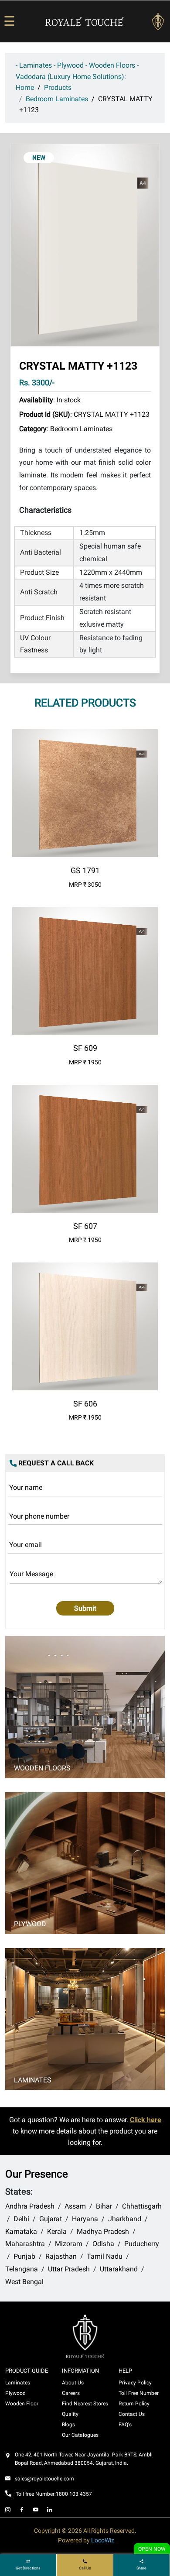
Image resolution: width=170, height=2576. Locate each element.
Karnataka (21, 2231)
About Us (73, 2383)
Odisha (103, 2244)
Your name (26, 1487)
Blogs (68, 2425)
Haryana (85, 2219)
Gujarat (51, 2219)
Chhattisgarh (142, 2206)
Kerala (57, 2231)
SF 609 (85, 1048)
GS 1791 (85, 870)
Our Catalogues (80, 2435)
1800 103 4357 (74, 2494)
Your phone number (39, 1516)
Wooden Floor (22, 2404)
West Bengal (24, 2282)
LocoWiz (103, 2540)
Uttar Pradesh (69, 2269)
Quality (70, 2414)
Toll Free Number (139, 2393)
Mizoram (69, 2244)
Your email (25, 1545)
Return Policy (134, 2404)
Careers (71, 2393)
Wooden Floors (42, 1768)
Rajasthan (61, 2256)
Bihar (104, 2206)
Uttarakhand (119, 2269)
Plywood (30, 1924)
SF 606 (85, 1404)
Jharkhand (125, 2219)
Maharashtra (25, 2244)
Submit (85, 1608)
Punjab (24, 2256)
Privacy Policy (135, 2383)
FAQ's (125, 2425)
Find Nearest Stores (85, 2404)
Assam (75, 2206)
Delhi (21, 2219)
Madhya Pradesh (103, 2231)
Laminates (33, 2080)
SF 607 (85, 1226)
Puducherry (142, 2244)
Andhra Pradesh (30, 2206)
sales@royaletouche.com (44, 2479)
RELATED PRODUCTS (85, 703)
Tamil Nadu (105, 2256)
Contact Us (132, 2414)
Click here (146, 2120)
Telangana (22, 2269)
